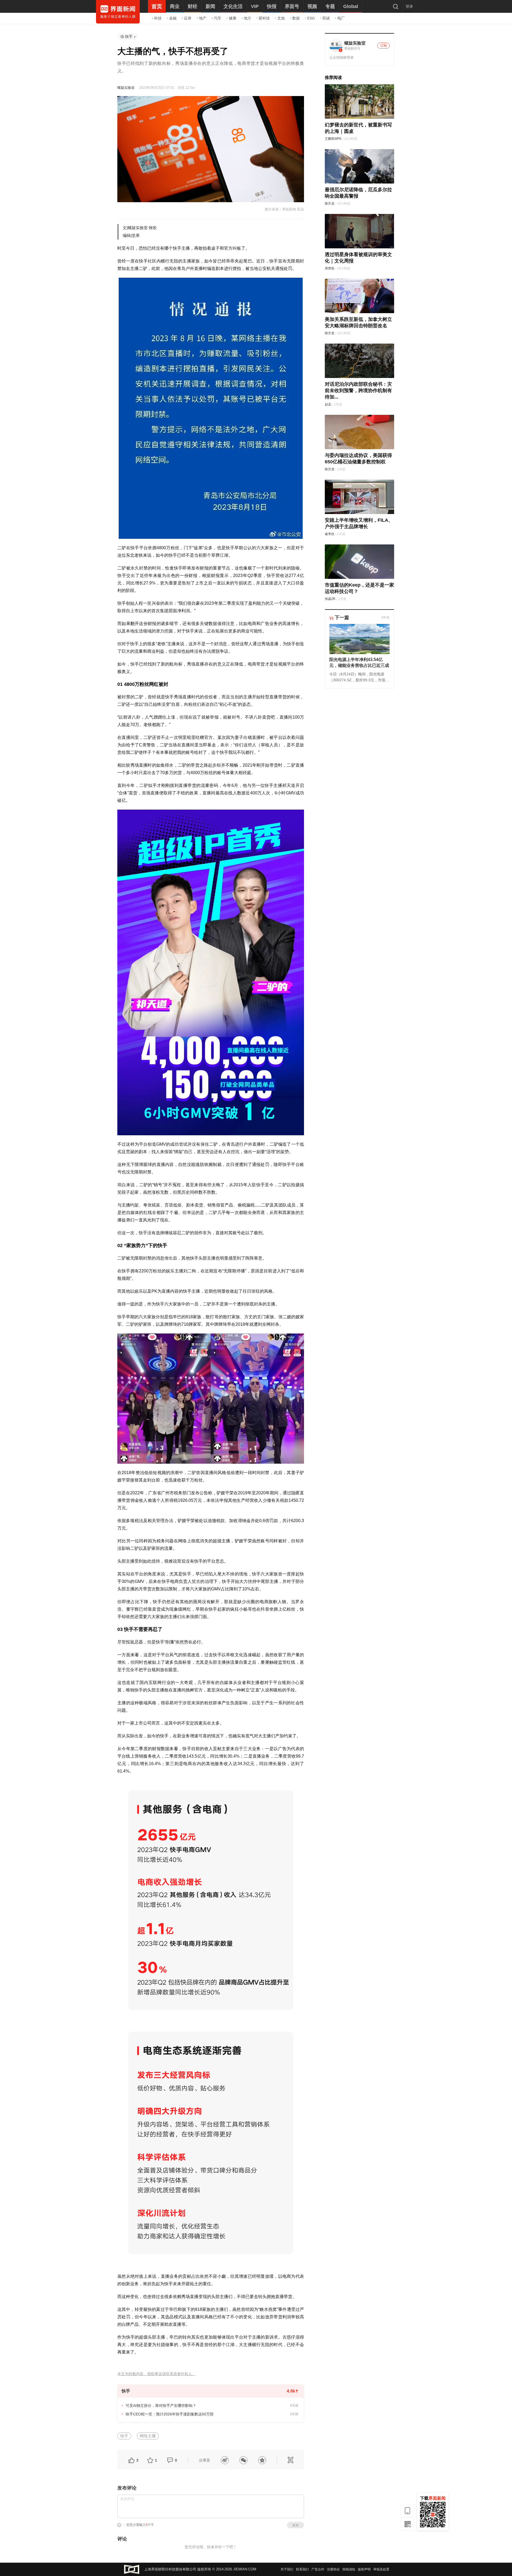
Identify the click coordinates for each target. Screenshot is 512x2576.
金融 (173, 18)
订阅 (383, 46)
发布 (295, 2525)
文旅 (281, 18)
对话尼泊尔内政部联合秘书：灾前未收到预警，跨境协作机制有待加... (358, 391)
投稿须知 (349, 2569)
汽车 (218, 18)
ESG (311, 18)
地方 (247, 18)
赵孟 (328, 404)
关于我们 (287, 2569)
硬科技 (264, 18)
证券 (188, 18)
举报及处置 (381, 2569)
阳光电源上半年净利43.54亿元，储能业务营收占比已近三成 (359, 662)
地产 (203, 18)
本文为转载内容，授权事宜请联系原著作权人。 (157, 2374)
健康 (233, 18)
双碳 (326, 18)
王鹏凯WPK (333, 139)
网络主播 (148, 2436)
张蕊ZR (330, 599)
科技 (158, 18)
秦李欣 (330, 534)
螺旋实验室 (126, 88)
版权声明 (364, 2569)
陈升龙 (330, 204)
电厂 (341, 18)
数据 (296, 18)
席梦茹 (330, 268)
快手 (129, 37)
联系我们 (302, 2569)
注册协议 (333, 2569)
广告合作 (318, 2569)
